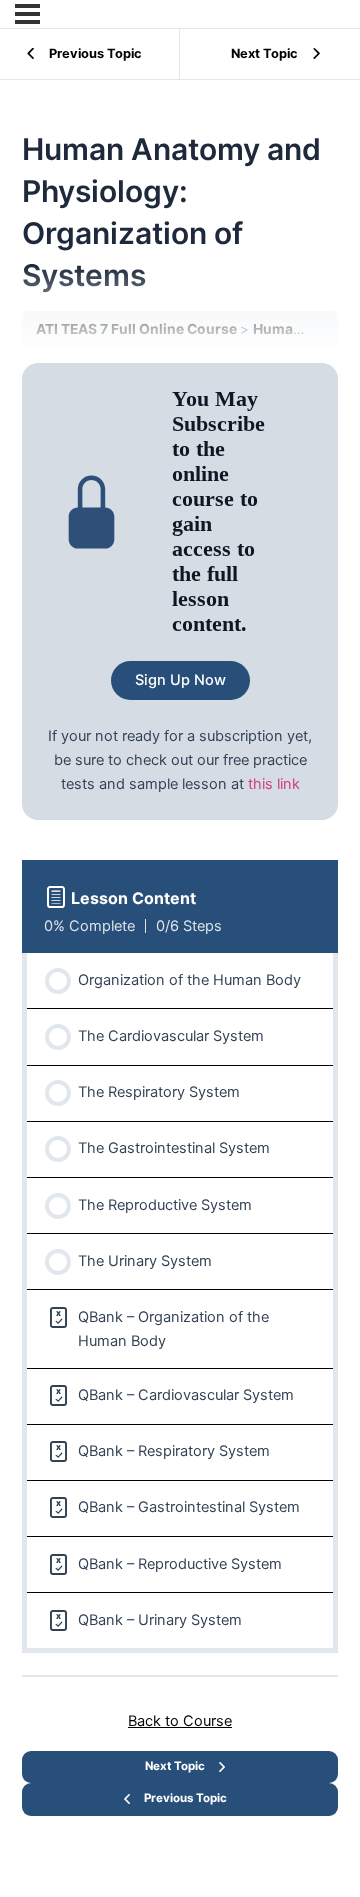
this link (274, 784)
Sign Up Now (180, 680)
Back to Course (180, 1721)
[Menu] (27, 14)
